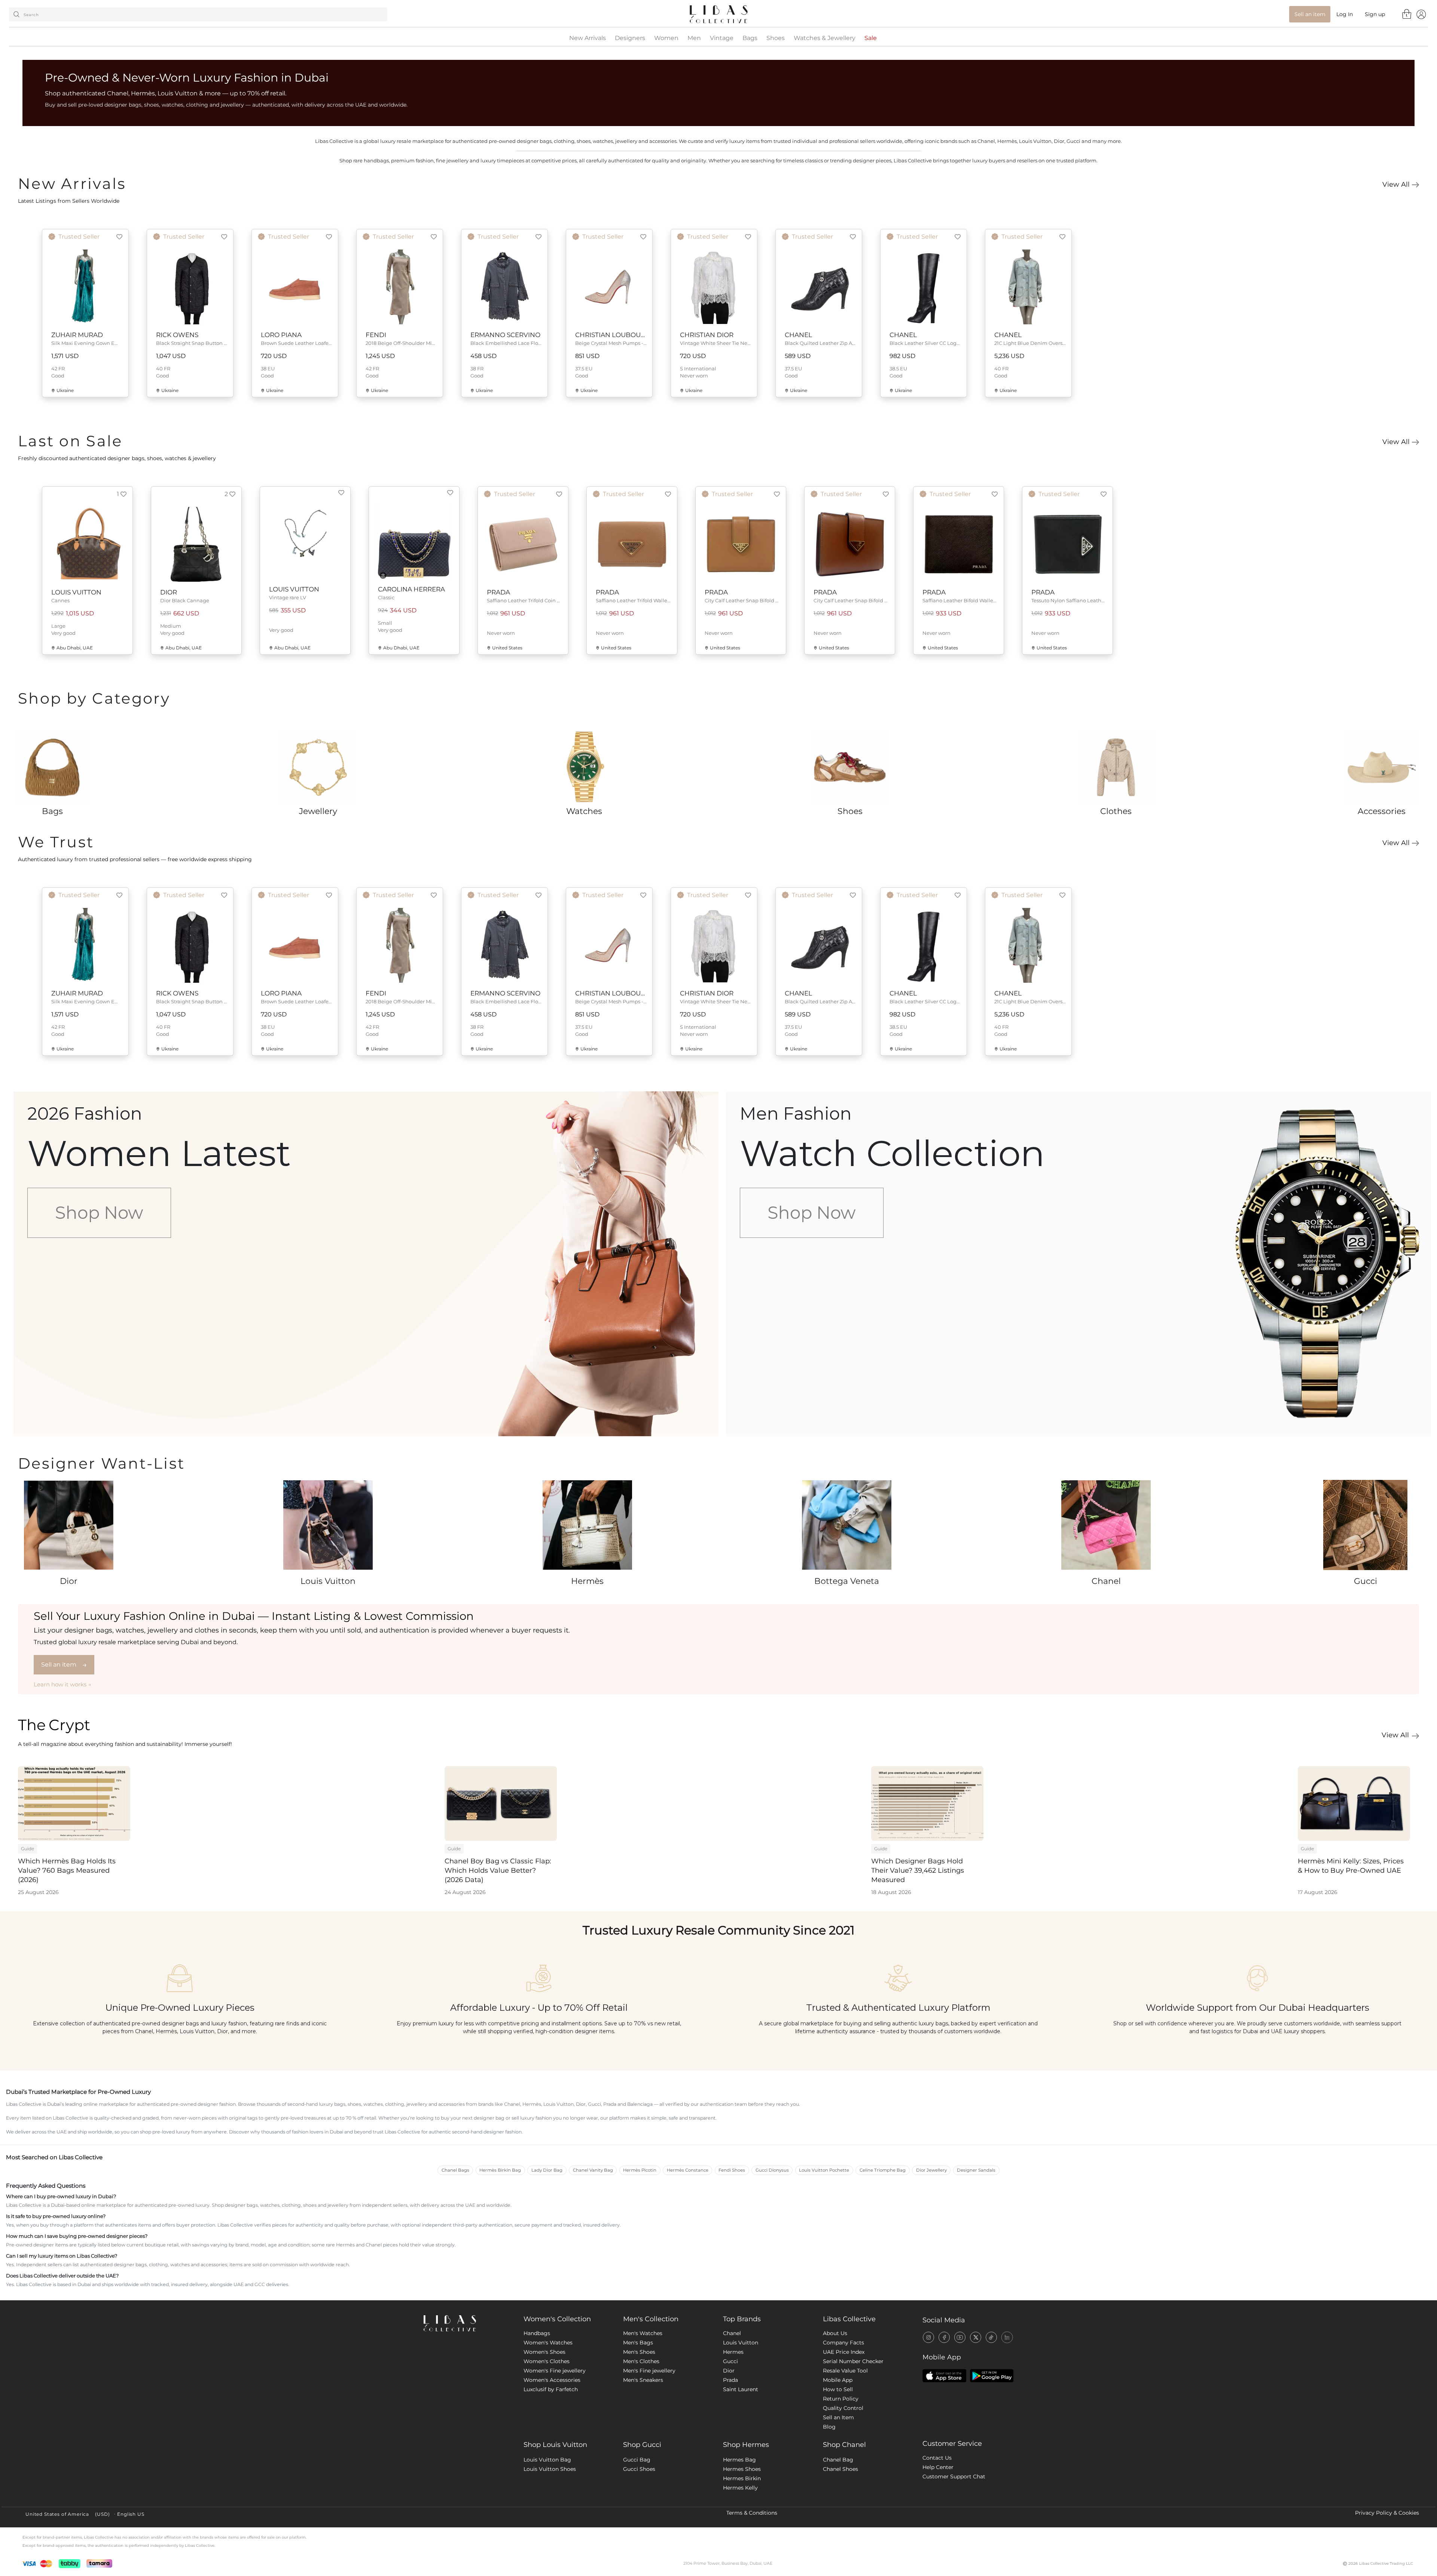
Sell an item (64, 1665)
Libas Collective (849, 2319)
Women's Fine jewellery (555, 2371)
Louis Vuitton (741, 2343)
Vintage (722, 38)
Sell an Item (838, 2417)
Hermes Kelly (740, 2488)
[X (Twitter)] (976, 2337)
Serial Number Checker (853, 2361)
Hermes (733, 2352)
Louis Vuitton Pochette (824, 2170)
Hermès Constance (688, 2170)
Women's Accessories (552, 2380)
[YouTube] (960, 2337)
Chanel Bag (838, 2460)
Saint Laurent (741, 2389)
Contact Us (937, 2458)
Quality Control (843, 2408)
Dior (729, 2371)
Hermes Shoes (742, 2469)
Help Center (938, 2467)
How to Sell (838, 2389)
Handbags (537, 2333)
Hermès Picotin (640, 2170)
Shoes (776, 38)
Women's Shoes (544, 2352)
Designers (630, 38)
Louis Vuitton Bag (547, 2460)
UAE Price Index (844, 2352)
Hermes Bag (739, 2460)
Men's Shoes (639, 2352)
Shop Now (99, 1213)
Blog (829, 2427)
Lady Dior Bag (547, 2170)
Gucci (730, 2361)
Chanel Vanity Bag (593, 2170)
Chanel (732, 2333)
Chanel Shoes (840, 2469)
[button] (119, 237)
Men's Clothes (641, 2361)
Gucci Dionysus (772, 2170)
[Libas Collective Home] (468, 2323)
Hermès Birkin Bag (500, 2170)
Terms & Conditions (752, 2513)
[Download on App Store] (944, 2376)
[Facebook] (944, 2337)
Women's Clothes (547, 2361)
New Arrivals (588, 38)
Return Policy (841, 2399)
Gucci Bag (637, 2460)
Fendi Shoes (732, 2170)
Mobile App (838, 2380)
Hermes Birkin (742, 2478)
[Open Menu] (1421, 14)
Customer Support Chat (954, 2476)
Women (666, 38)
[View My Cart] (1407, 14)
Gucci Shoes (639, 2469)
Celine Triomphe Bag (883, 2170)
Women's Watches (548, 2343)
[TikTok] (991, 2337)
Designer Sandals (976, 2170)
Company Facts (843, 2343)
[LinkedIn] (1007, 2337)
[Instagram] (928, 2337)
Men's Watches (643, 2333)
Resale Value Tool (845, 2371)
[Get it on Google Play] (992, 2376)
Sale (871, 38)
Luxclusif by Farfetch (551, 2389)
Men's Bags (638, 2343)
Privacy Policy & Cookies (1387, 2513)
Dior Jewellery (931, 2170)
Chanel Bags (455, 2170)
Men (694, 38)
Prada (730, 2380)
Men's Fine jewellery (649, 2371)
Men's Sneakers (643, 2380)
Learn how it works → (62, 1684)
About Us (835, 2333)
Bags (750, 38)
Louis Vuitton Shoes (550, 2469)
